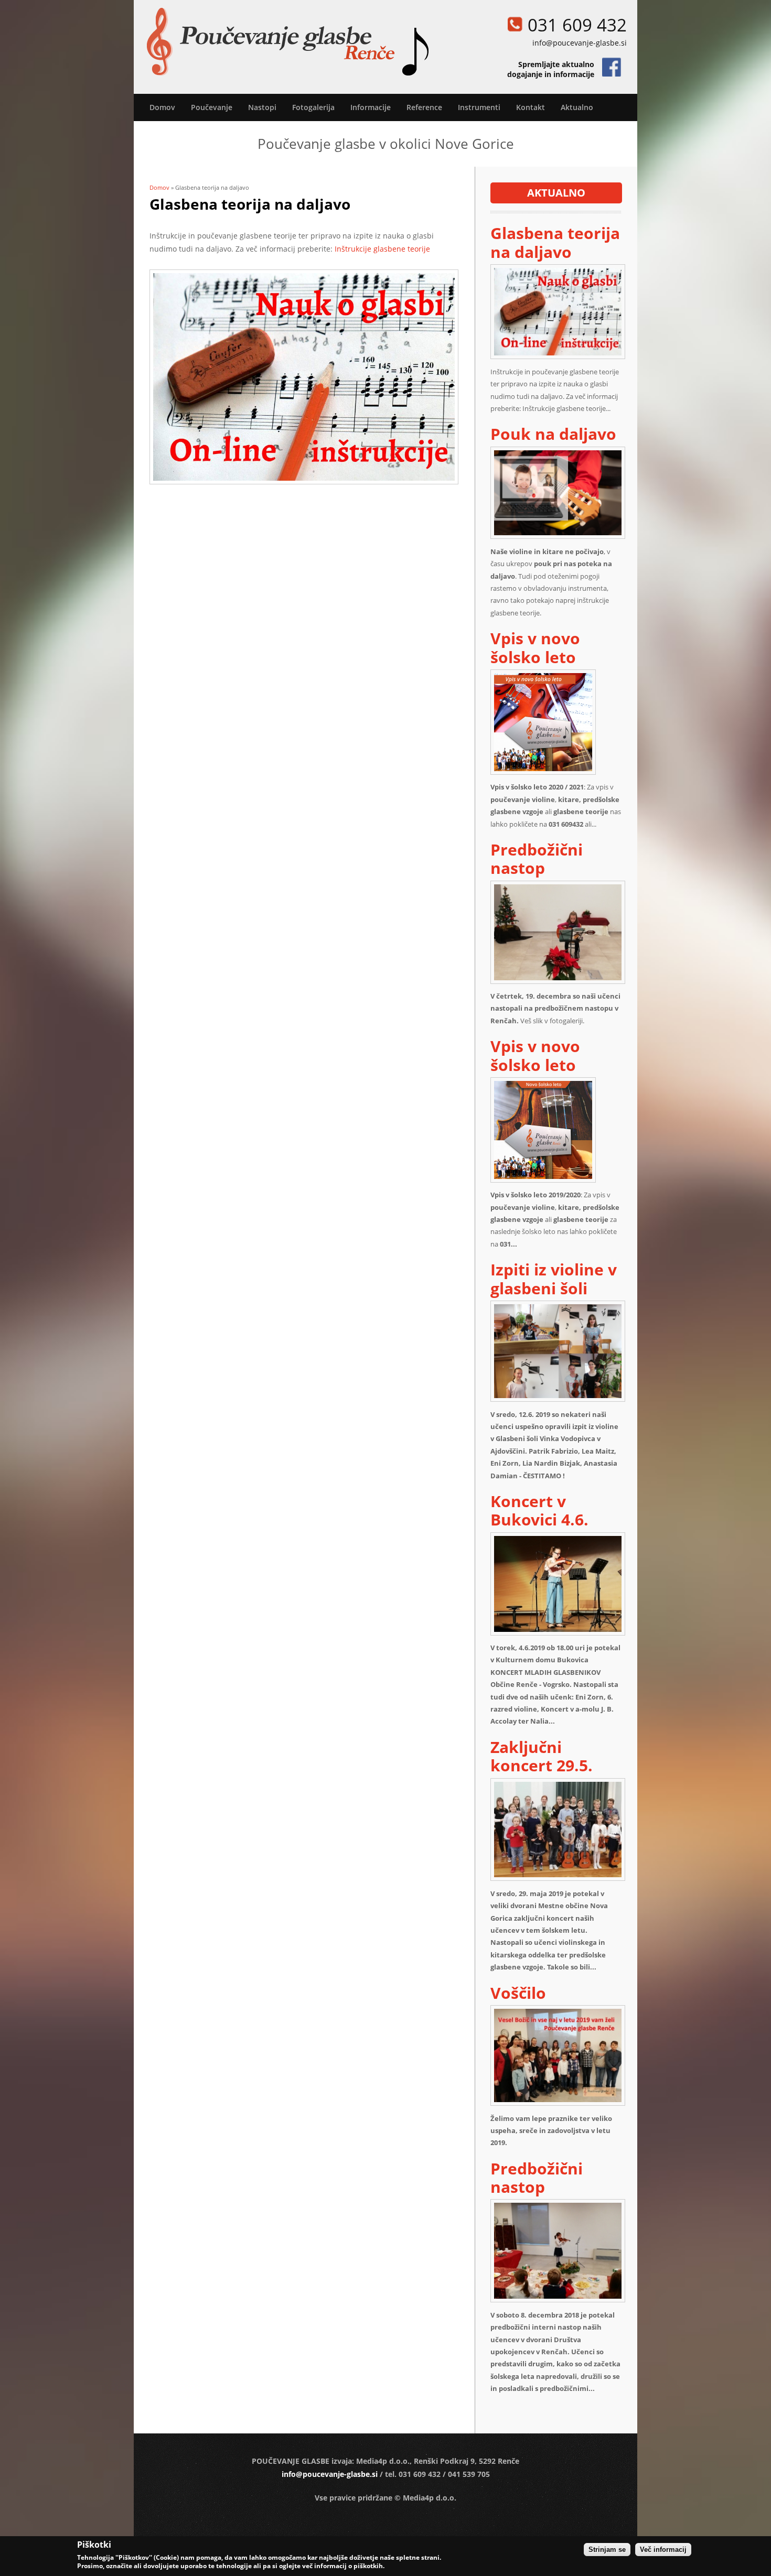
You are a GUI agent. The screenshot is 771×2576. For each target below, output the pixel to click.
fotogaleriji (566, 1021)
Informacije (371, 107)
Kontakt (531, 107)
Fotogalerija (313, 107)
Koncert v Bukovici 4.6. (539, 1510)
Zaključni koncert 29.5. (542, 1756)
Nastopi (262, 107)
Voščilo (518, 1993)
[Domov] (288, 42)
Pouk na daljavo (553, 434)
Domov (162, 107)
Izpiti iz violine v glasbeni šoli (554, 1279)
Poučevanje (212, 107)
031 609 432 (577, 25)
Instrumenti (479, 107)
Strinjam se (607, 2550)
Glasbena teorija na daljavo (555, 242)
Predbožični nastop (537, 859)
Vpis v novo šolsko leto (535, 647)
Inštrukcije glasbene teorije (382, 249)
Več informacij (663, 2550)
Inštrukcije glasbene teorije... (566, 408)
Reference (424, 107)
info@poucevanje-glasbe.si (580, 43)
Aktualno (577, 107)
